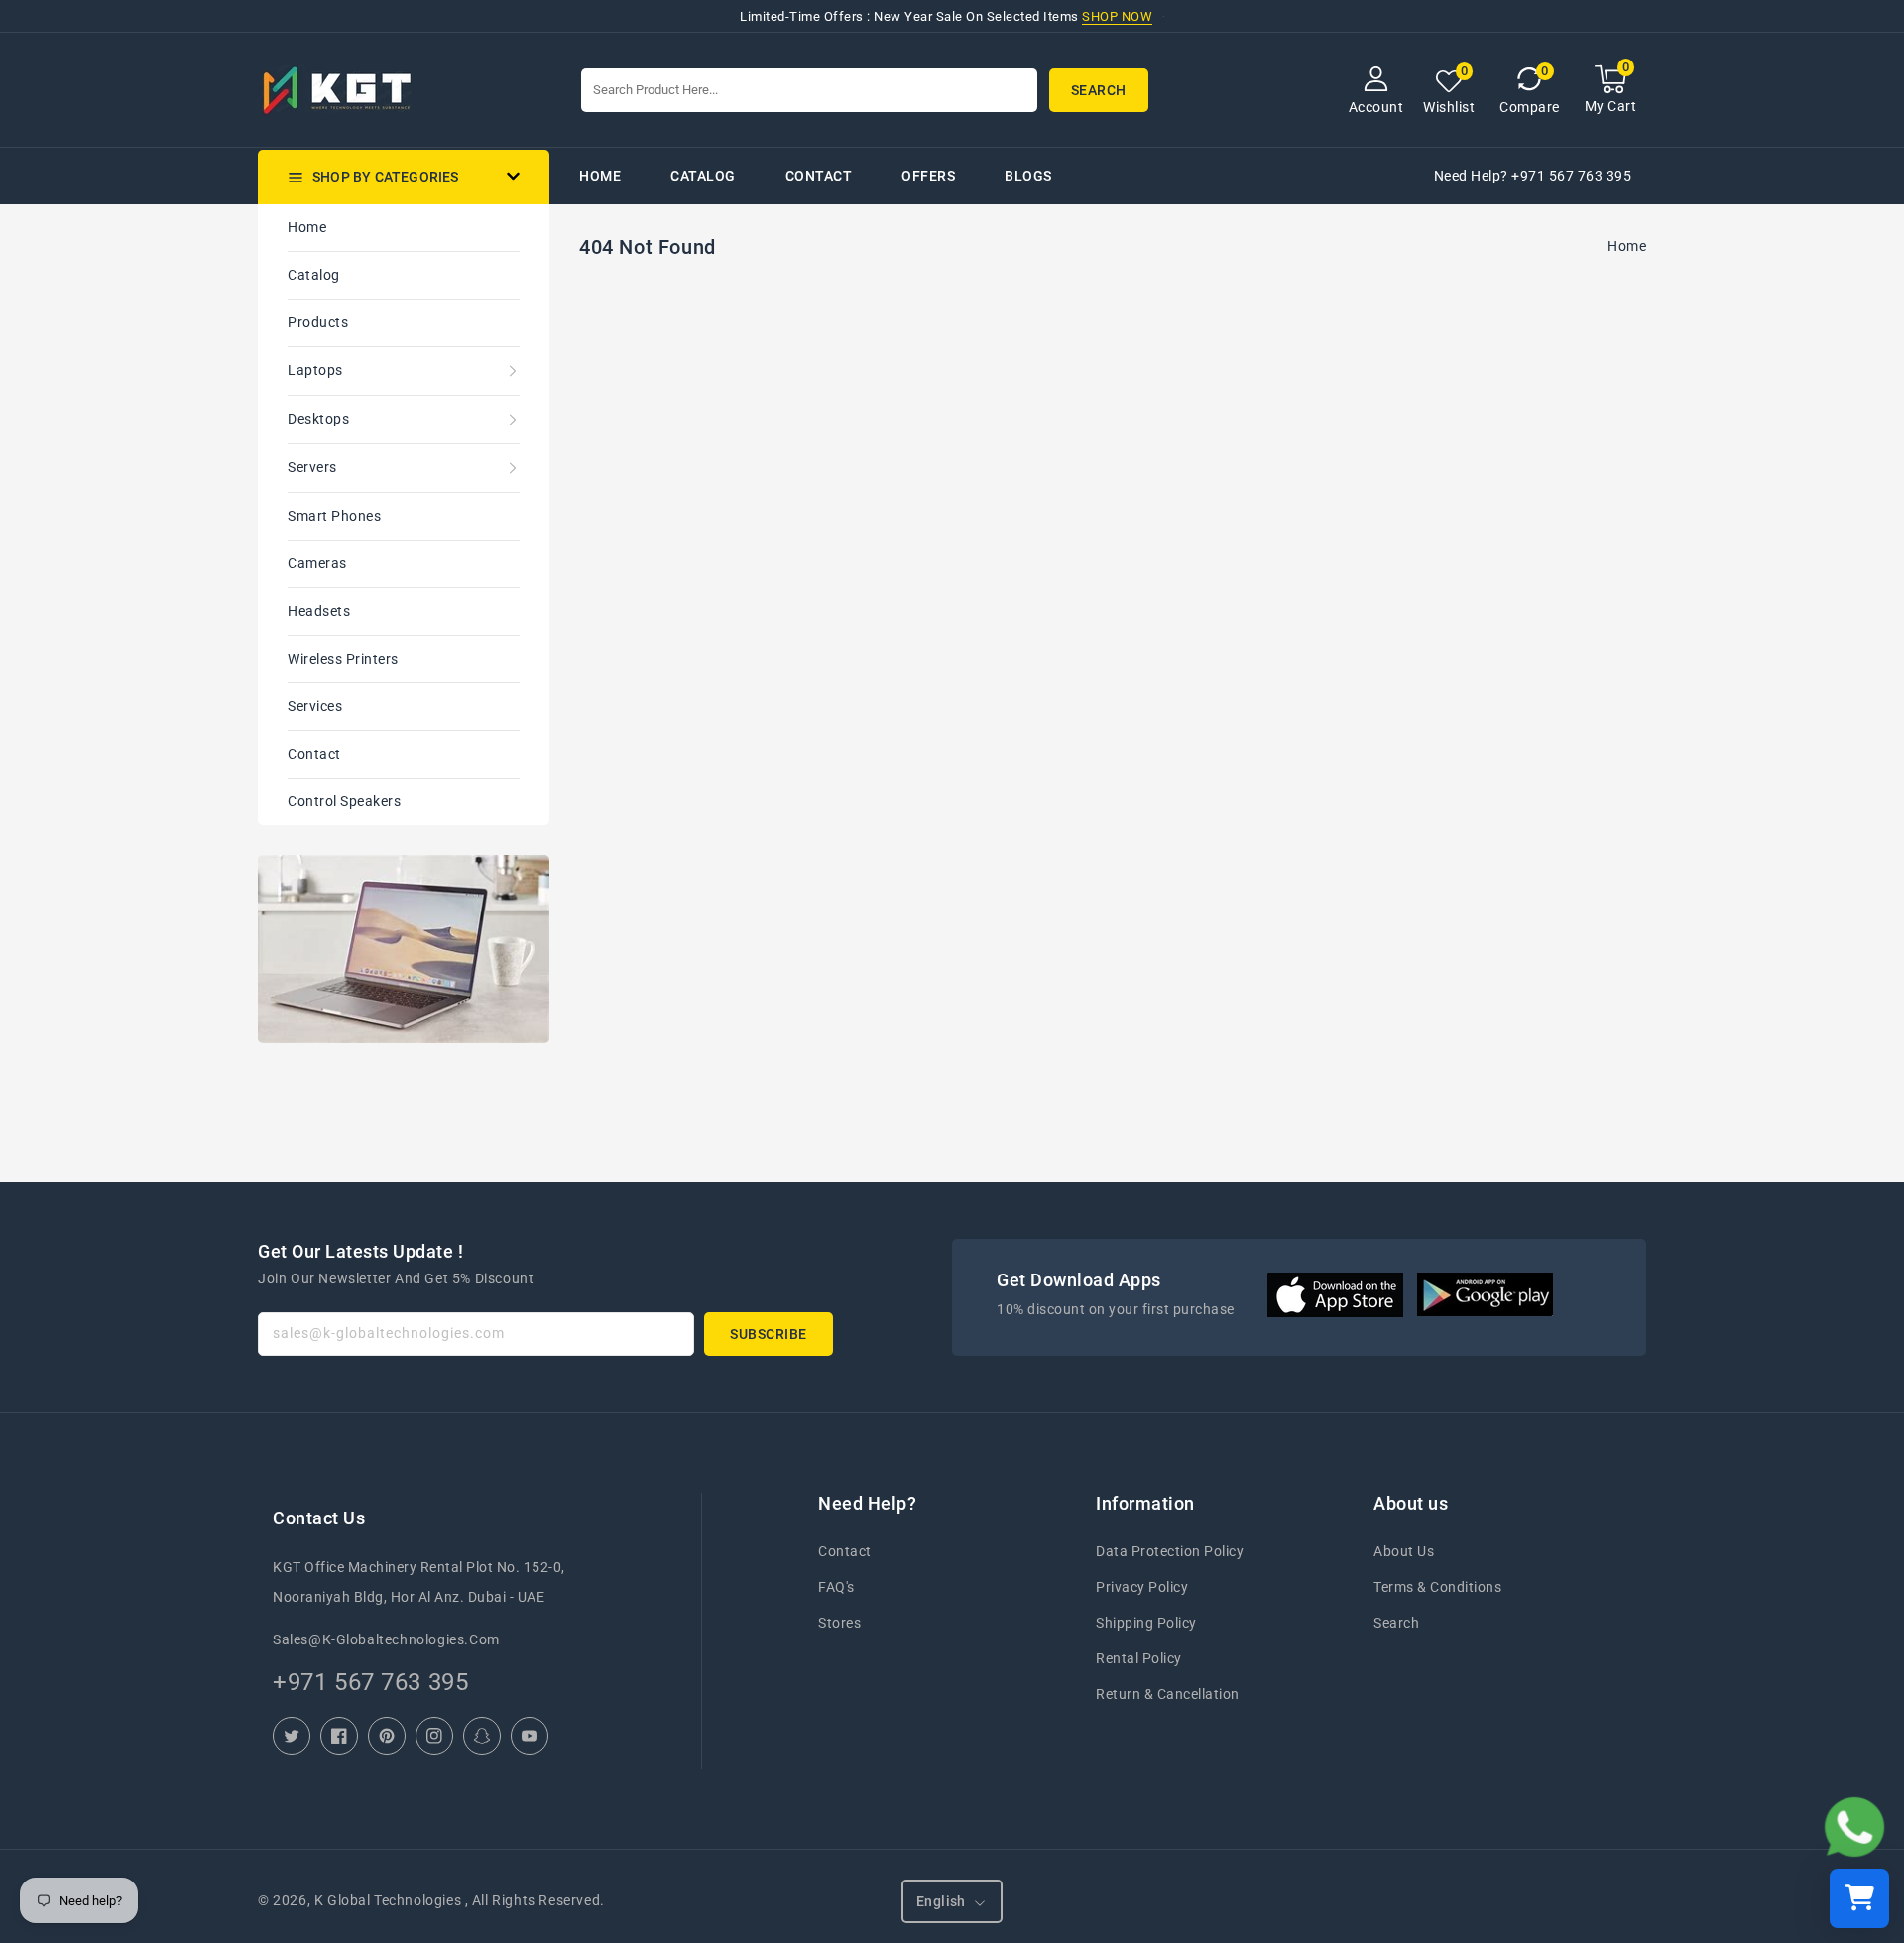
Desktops (318, 419)
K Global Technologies (388, 1900)
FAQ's (836, 1587)
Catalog (314, 275)
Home (307, 227)
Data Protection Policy (1170, 1551)
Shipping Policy (1146, 1623)
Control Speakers (344, 801)
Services (315, 706)
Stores (839, 1623)
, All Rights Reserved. (535, 1900)
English (941, 1901)
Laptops (315, 370)
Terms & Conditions (1437, 1587)
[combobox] (809, 90)
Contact (314, 754)
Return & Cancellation (1168, 1694)
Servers (312, 467)
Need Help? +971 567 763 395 (1533, 176)
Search (1396, 1623)
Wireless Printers (343, 659)
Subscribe (769, 1334)
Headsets (319, 611)
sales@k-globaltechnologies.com (386, 1639)
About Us (1404, 1551)
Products (318, 322)
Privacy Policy (1142, 1587)
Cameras (317, 563)
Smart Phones (334, 516)
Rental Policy (1139, 1658)
